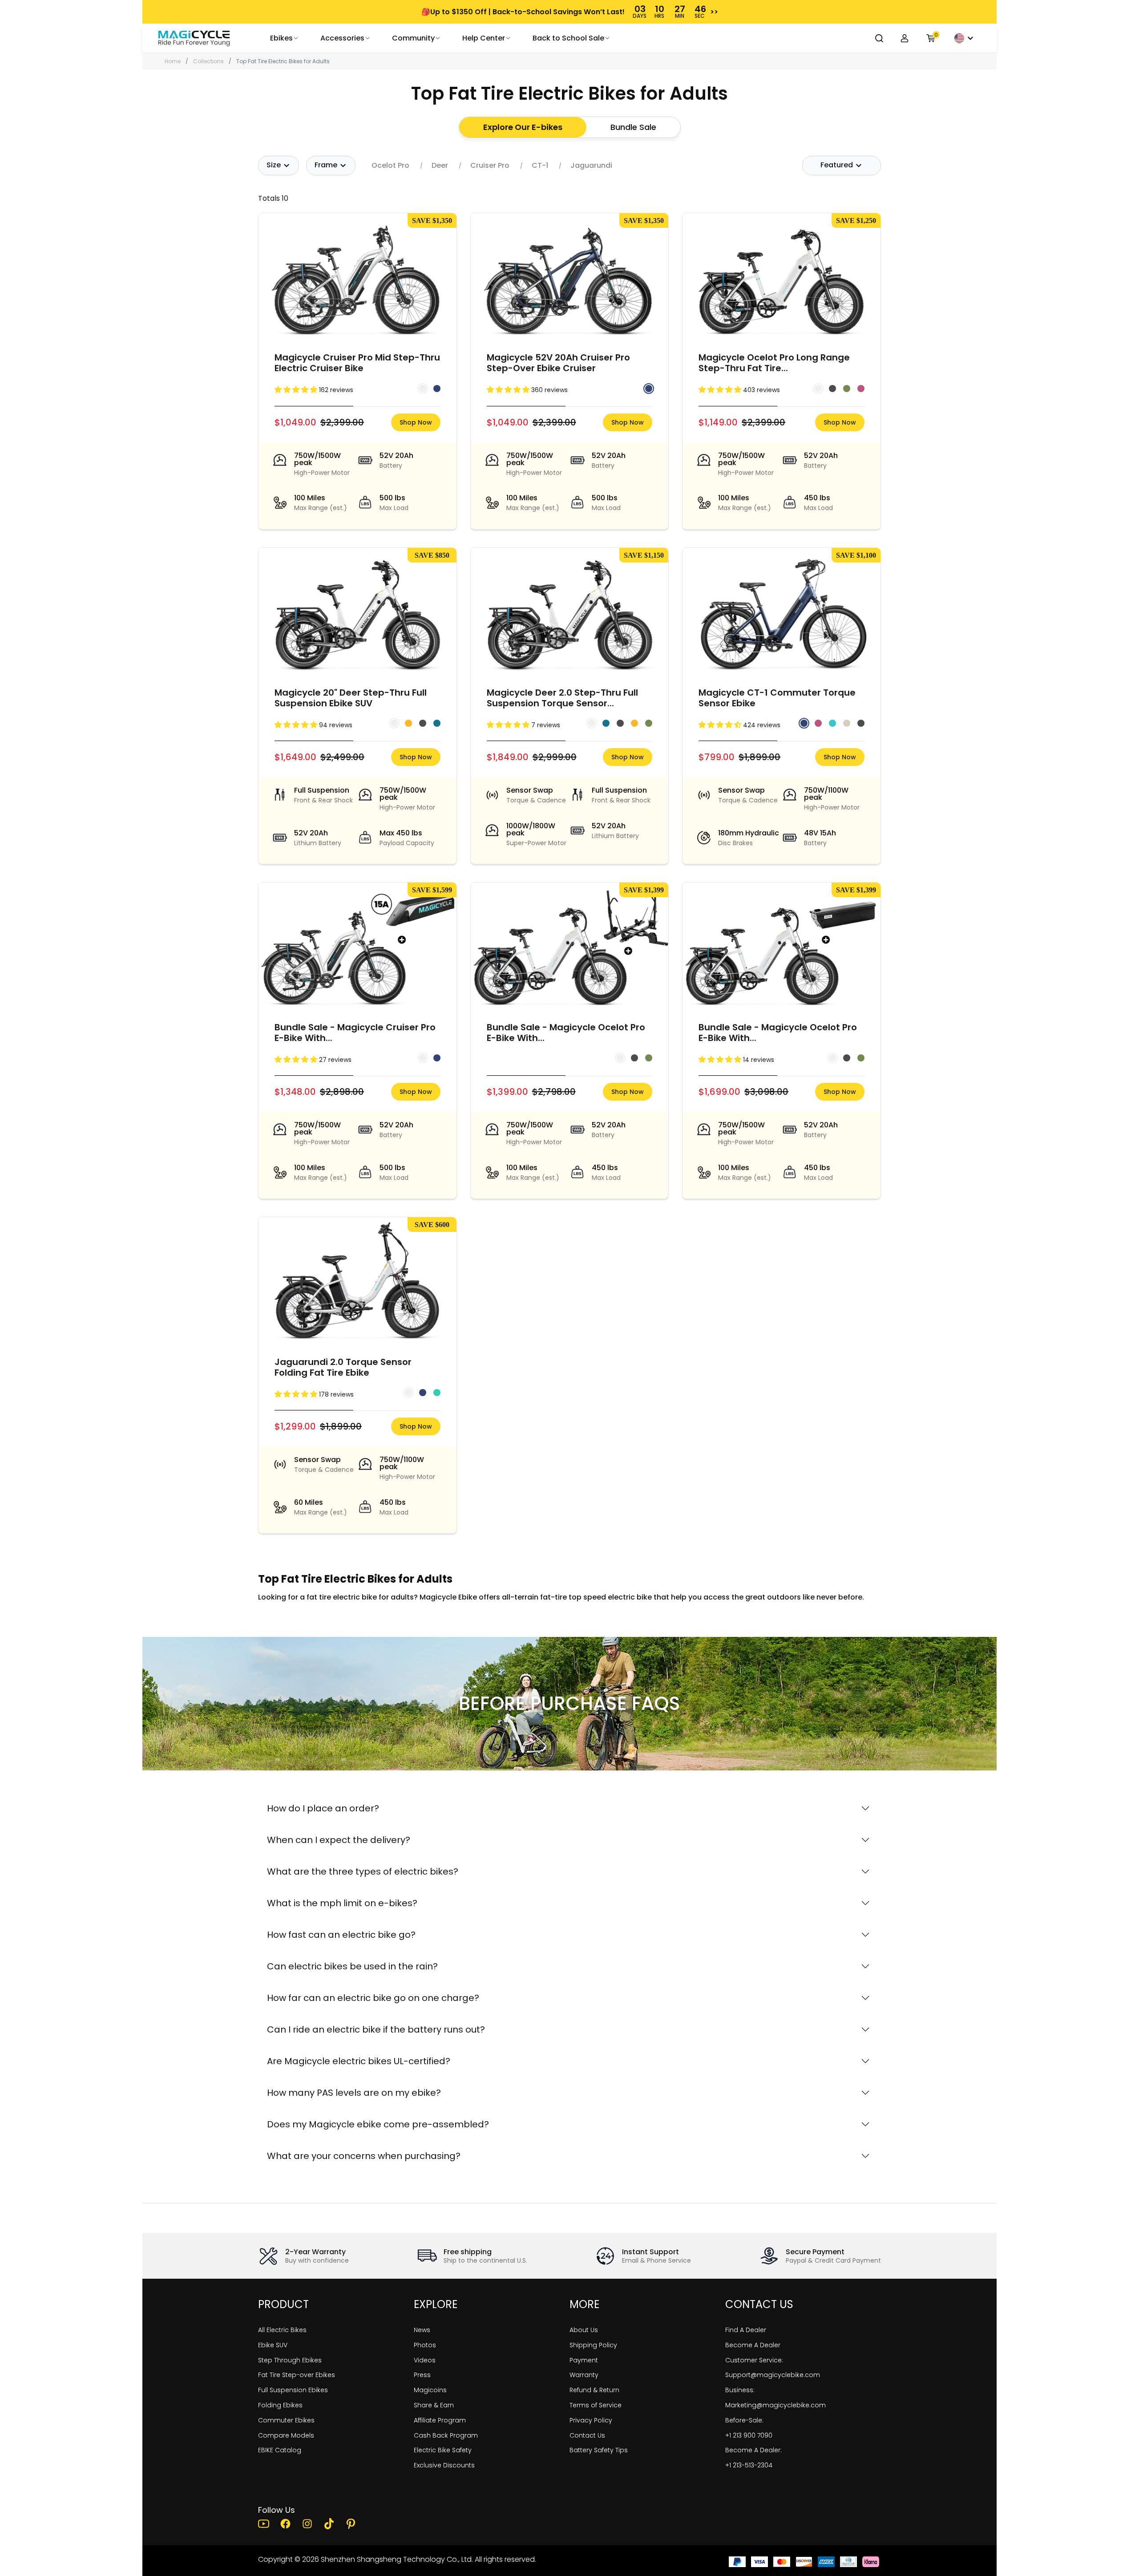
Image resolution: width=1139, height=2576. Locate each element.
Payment (584, 2360)
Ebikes (281, 38)
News (422, 2330)
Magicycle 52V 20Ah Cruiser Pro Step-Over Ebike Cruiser (558, 363)
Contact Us (587, 2435)
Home (173, 61)
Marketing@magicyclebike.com (775, 2405)
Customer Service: (754, 2360)
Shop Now (416, 422)
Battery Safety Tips (599, 2450)
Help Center (484, 38)
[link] (194, 38)
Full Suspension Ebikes (293, 2390)
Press (422, 2375)
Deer (440, 166)
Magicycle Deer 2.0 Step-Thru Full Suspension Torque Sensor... (562, 698)
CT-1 (540, 166)
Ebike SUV (273, 2345)
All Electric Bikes (282, 2330)
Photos (425, 2345)
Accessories (342, 38)
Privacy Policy (591, 2420)
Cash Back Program (446, 2435)
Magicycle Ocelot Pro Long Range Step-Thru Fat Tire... (774, 363)
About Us (584, 2330)
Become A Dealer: (753, 2450)
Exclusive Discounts (444, 2465)
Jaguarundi (591, 166)
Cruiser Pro (490, 166)
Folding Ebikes (280, 2405)
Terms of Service (596, 2405)
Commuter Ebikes (286, 2420)
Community (413, 38)
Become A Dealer (753, 2345)
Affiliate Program (440, 2420)
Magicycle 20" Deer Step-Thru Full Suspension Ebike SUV (351, 698)
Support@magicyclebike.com (773, 2375)
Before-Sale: (744, 2420)
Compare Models (286, 2435)
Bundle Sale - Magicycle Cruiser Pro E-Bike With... (355, 1033)
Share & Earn (434, 2405)
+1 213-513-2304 (749, 2465)
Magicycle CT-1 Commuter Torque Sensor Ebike (777, 698)
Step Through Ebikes (290, 2360)
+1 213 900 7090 (749, 2435)
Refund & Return (594, 2390)
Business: (740, 2390)
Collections (208, 61)
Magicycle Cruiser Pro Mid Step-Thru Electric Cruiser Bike (357, 363)
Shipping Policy (593, 2345)
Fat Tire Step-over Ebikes (297, 2375)
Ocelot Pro (390, 166)
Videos (425, 2360)
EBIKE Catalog (280, 2450)
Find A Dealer (746, 2330)
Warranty (584, 2375)
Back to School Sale (568, 38)
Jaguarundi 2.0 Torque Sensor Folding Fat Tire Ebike (343, 1367)
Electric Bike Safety (443, 2450)
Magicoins (430, 2390)
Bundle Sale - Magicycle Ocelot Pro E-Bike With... (566, 1033)
